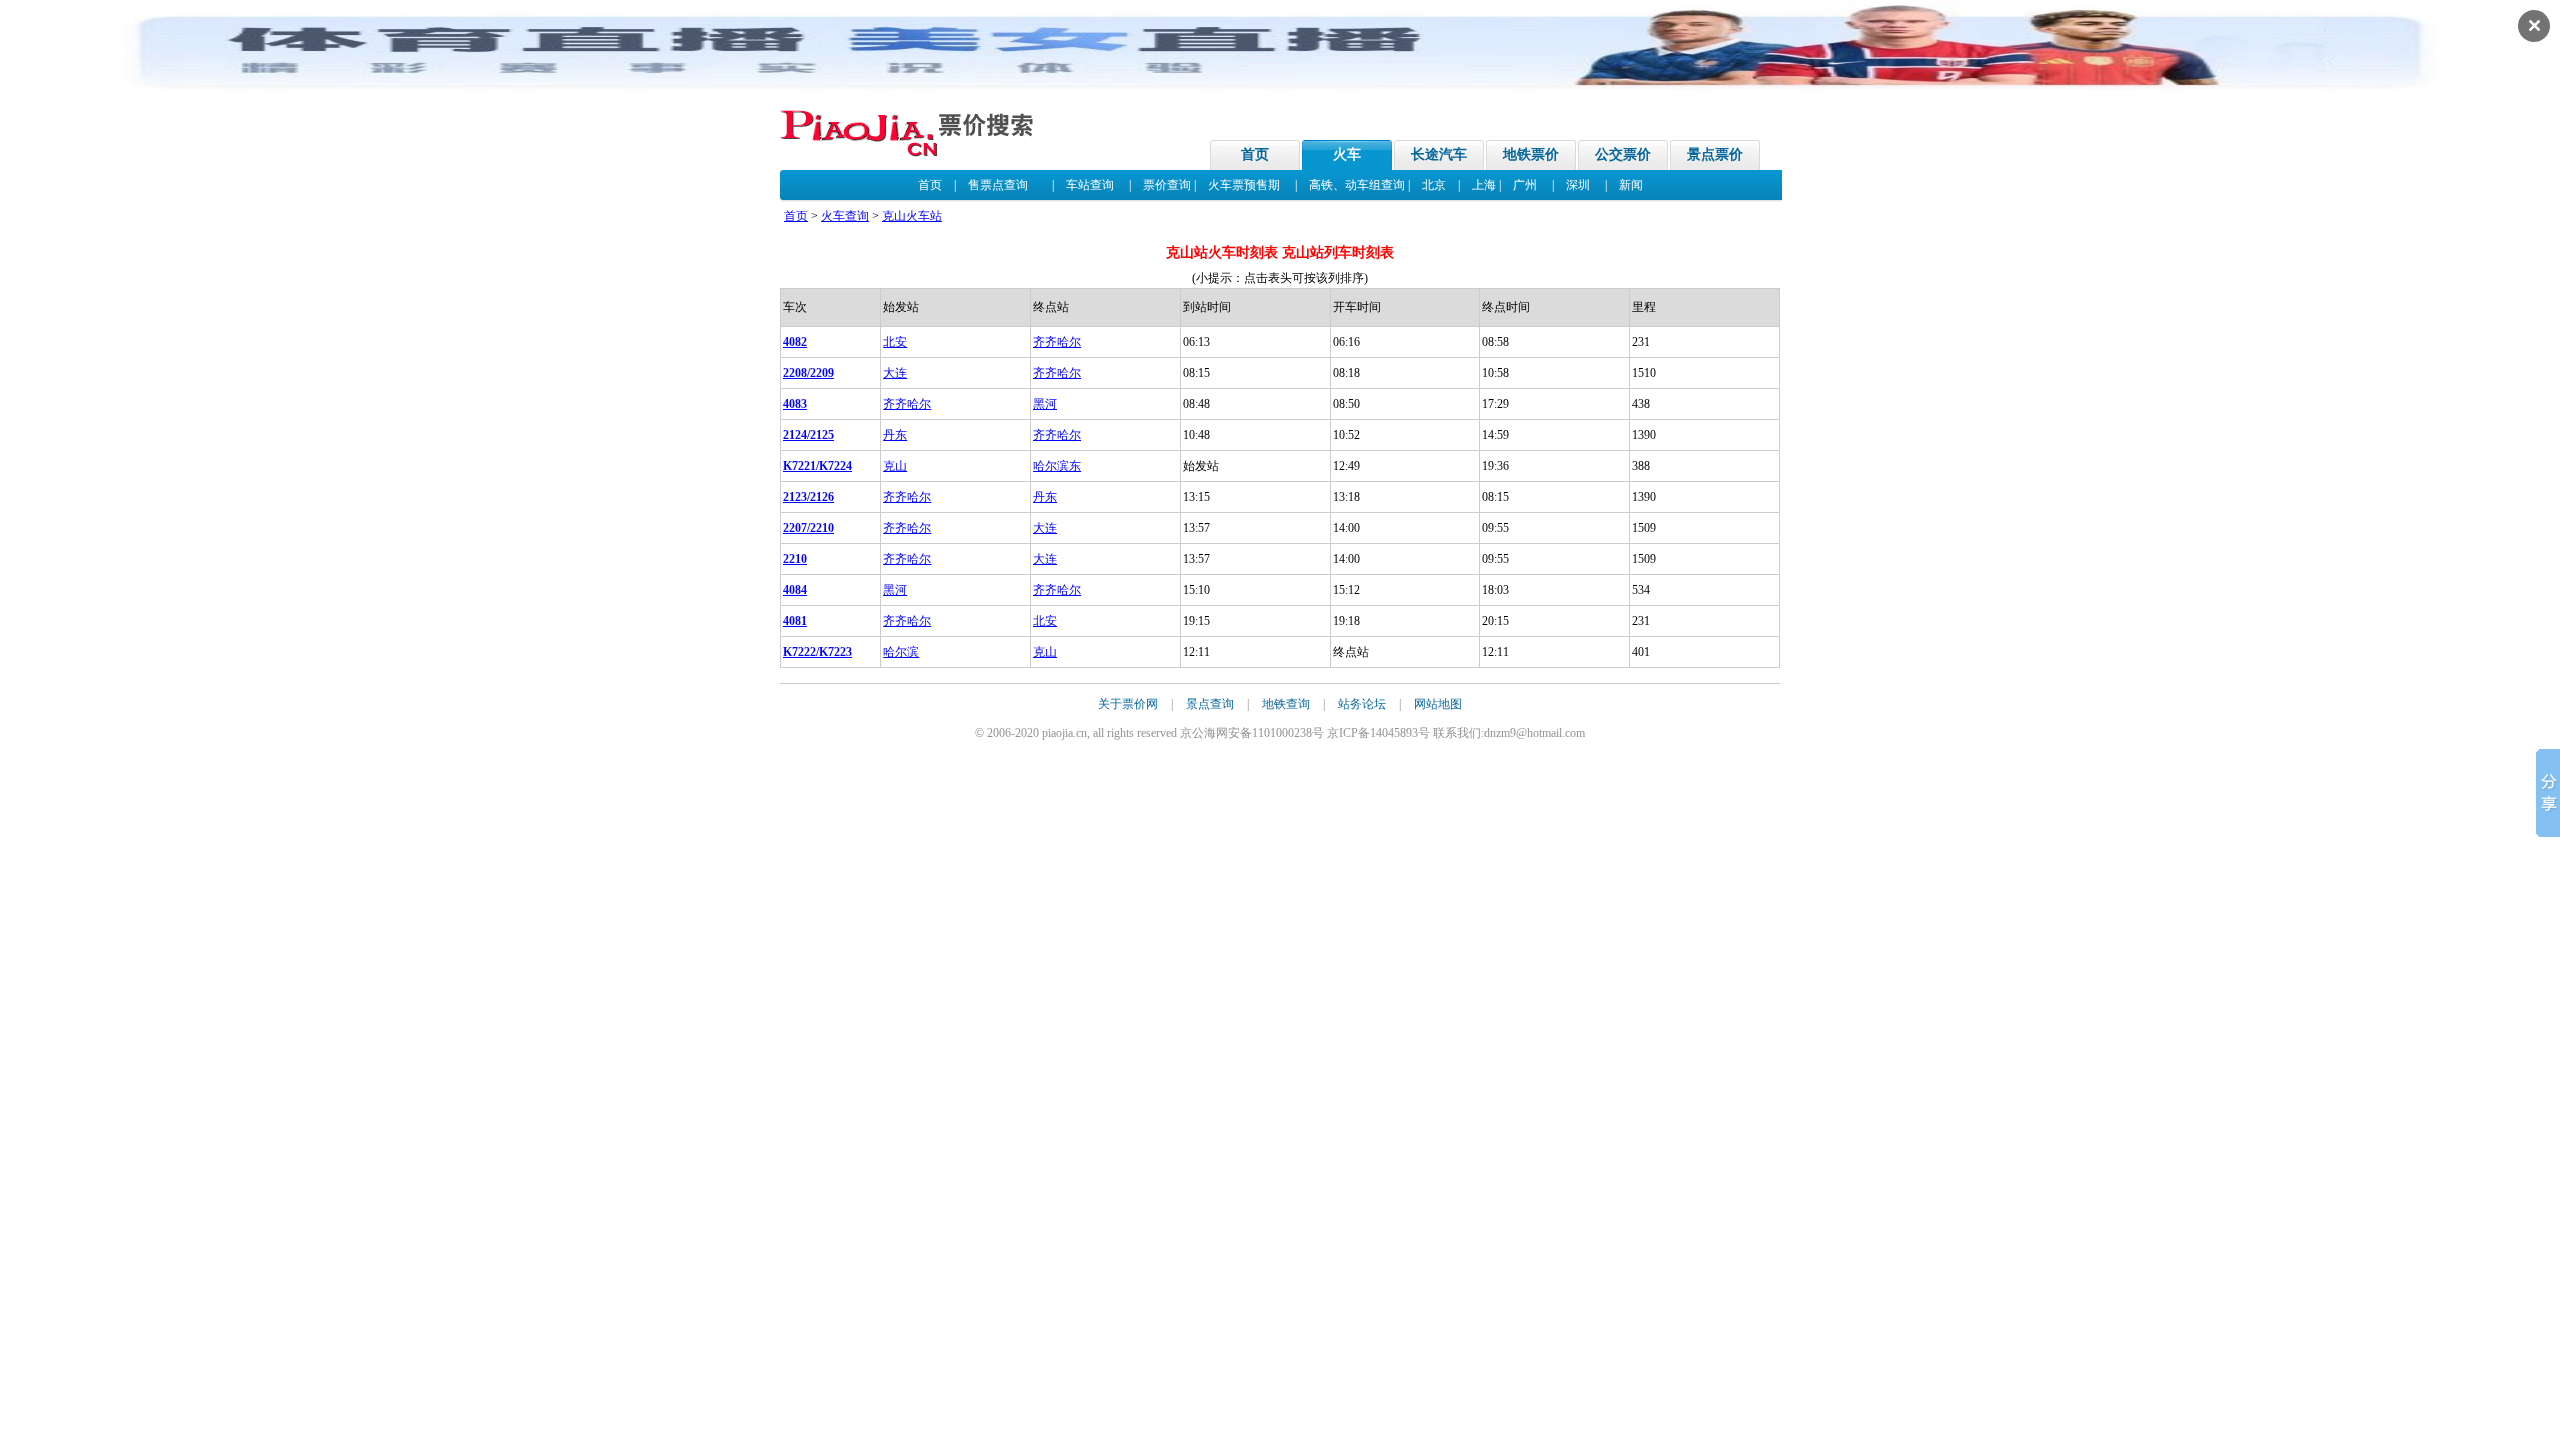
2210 (795, 559)
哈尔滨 (901, 652)
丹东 (895, 435)
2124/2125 (808, 435)
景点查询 (1210, 704)
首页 (1255, 154)
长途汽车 (1439, 154)
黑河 (1045, 404)
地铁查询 (1286, 704)
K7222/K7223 (817, 652)
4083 (795, 404)
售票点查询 (998, 185)
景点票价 (1715, 154)
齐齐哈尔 (1057, 342)
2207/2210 (808, 528)
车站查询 (1090, 185)
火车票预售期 (1244, 185)
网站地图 (1438, 704)
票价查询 (1167, 185)
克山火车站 (912, 216)
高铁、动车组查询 (1357, 185)
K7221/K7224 (817, 466)
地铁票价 (1531, 154)
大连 (895, 373)
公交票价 (1623, 154)
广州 (1525, 185)
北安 (895, 342)
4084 (795, 590)
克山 (895, 466)
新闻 (1631, 185)
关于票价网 (1128, 704)
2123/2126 (808, 497)
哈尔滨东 (1057, 466)
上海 (1484, 185)
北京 (1434, 185)
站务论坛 (1362, 704)
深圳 (1578, 185)
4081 (795, 621)
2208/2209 (808, 373)
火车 (1347, 154)
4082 (795, 342)
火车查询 (845, 216)
